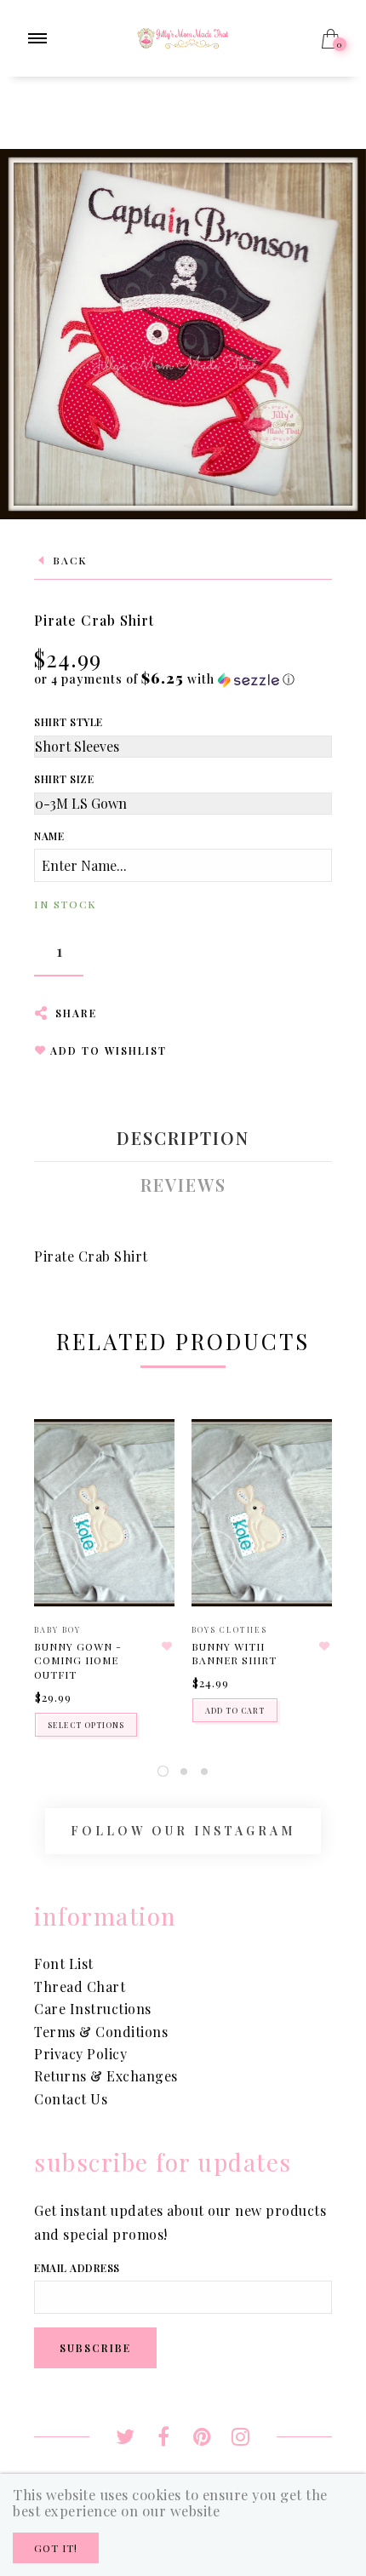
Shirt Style (69, 722)
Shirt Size (64, 779)
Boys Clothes (229, 1629)
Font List (64, 1963)
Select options (86, 1725)
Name (49, 836)
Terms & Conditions (101, 2032)
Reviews (183, 1185)
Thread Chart (80, 1986)
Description (183, 1138)
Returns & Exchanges (106, 2076)
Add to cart (235, 1710)
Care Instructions (93, 2009)
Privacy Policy (80, 2054)
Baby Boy (57, 1629)
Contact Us (71, 2099)
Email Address (77, 2268)
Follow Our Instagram (183, 1831)
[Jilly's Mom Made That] (183, 36)
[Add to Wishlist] (167, 1646)
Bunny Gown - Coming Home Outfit (78, 1661)
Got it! (56, 2548)
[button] (165, 679)
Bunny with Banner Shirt (234, 1654)
